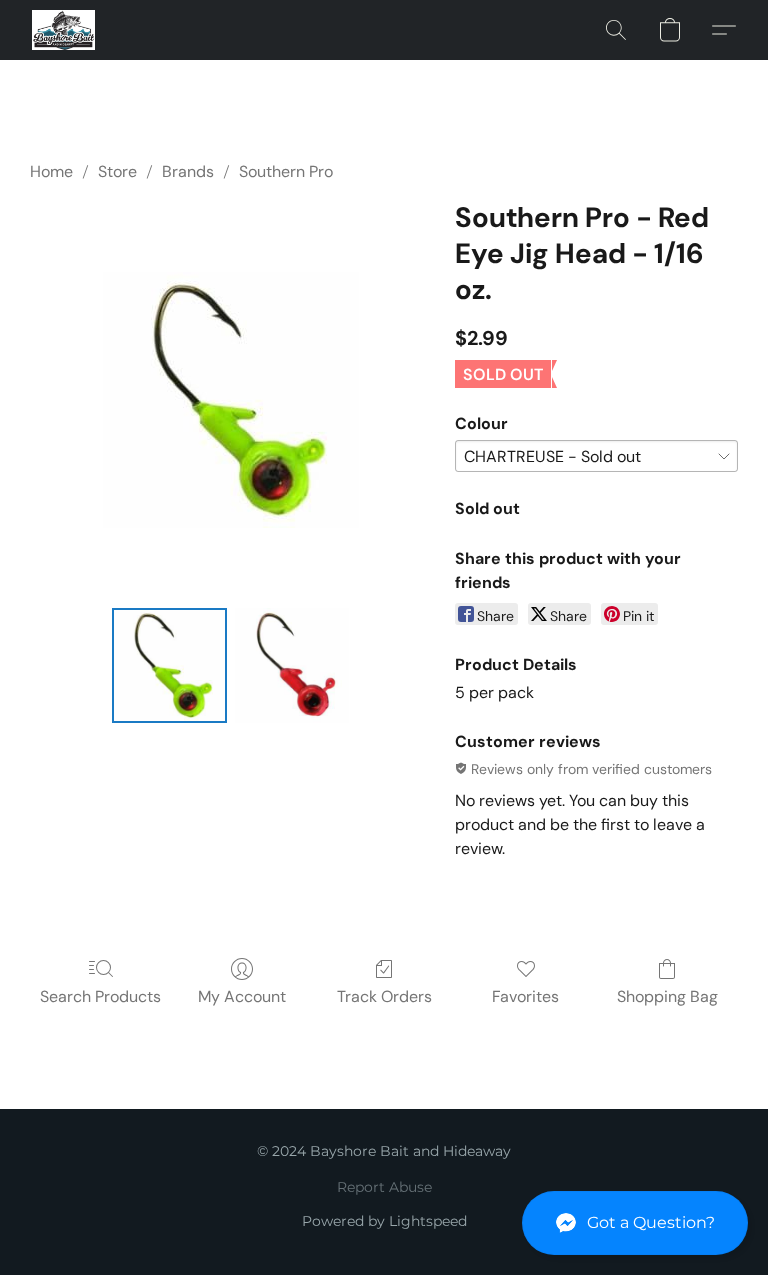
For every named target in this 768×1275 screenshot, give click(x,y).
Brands (188, 171)
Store (117, 171)
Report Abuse (384, 1187)
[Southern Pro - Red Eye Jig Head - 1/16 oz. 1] (292, 665)
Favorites (525, 996)
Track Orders (384, 996)
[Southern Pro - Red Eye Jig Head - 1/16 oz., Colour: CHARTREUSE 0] (169, 665)
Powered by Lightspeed (384, 1221)
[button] (635, 1223)
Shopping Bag (667, 996)
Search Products (100, 996)
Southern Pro (286, 171)
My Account (242, 996)
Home (51, 171)
